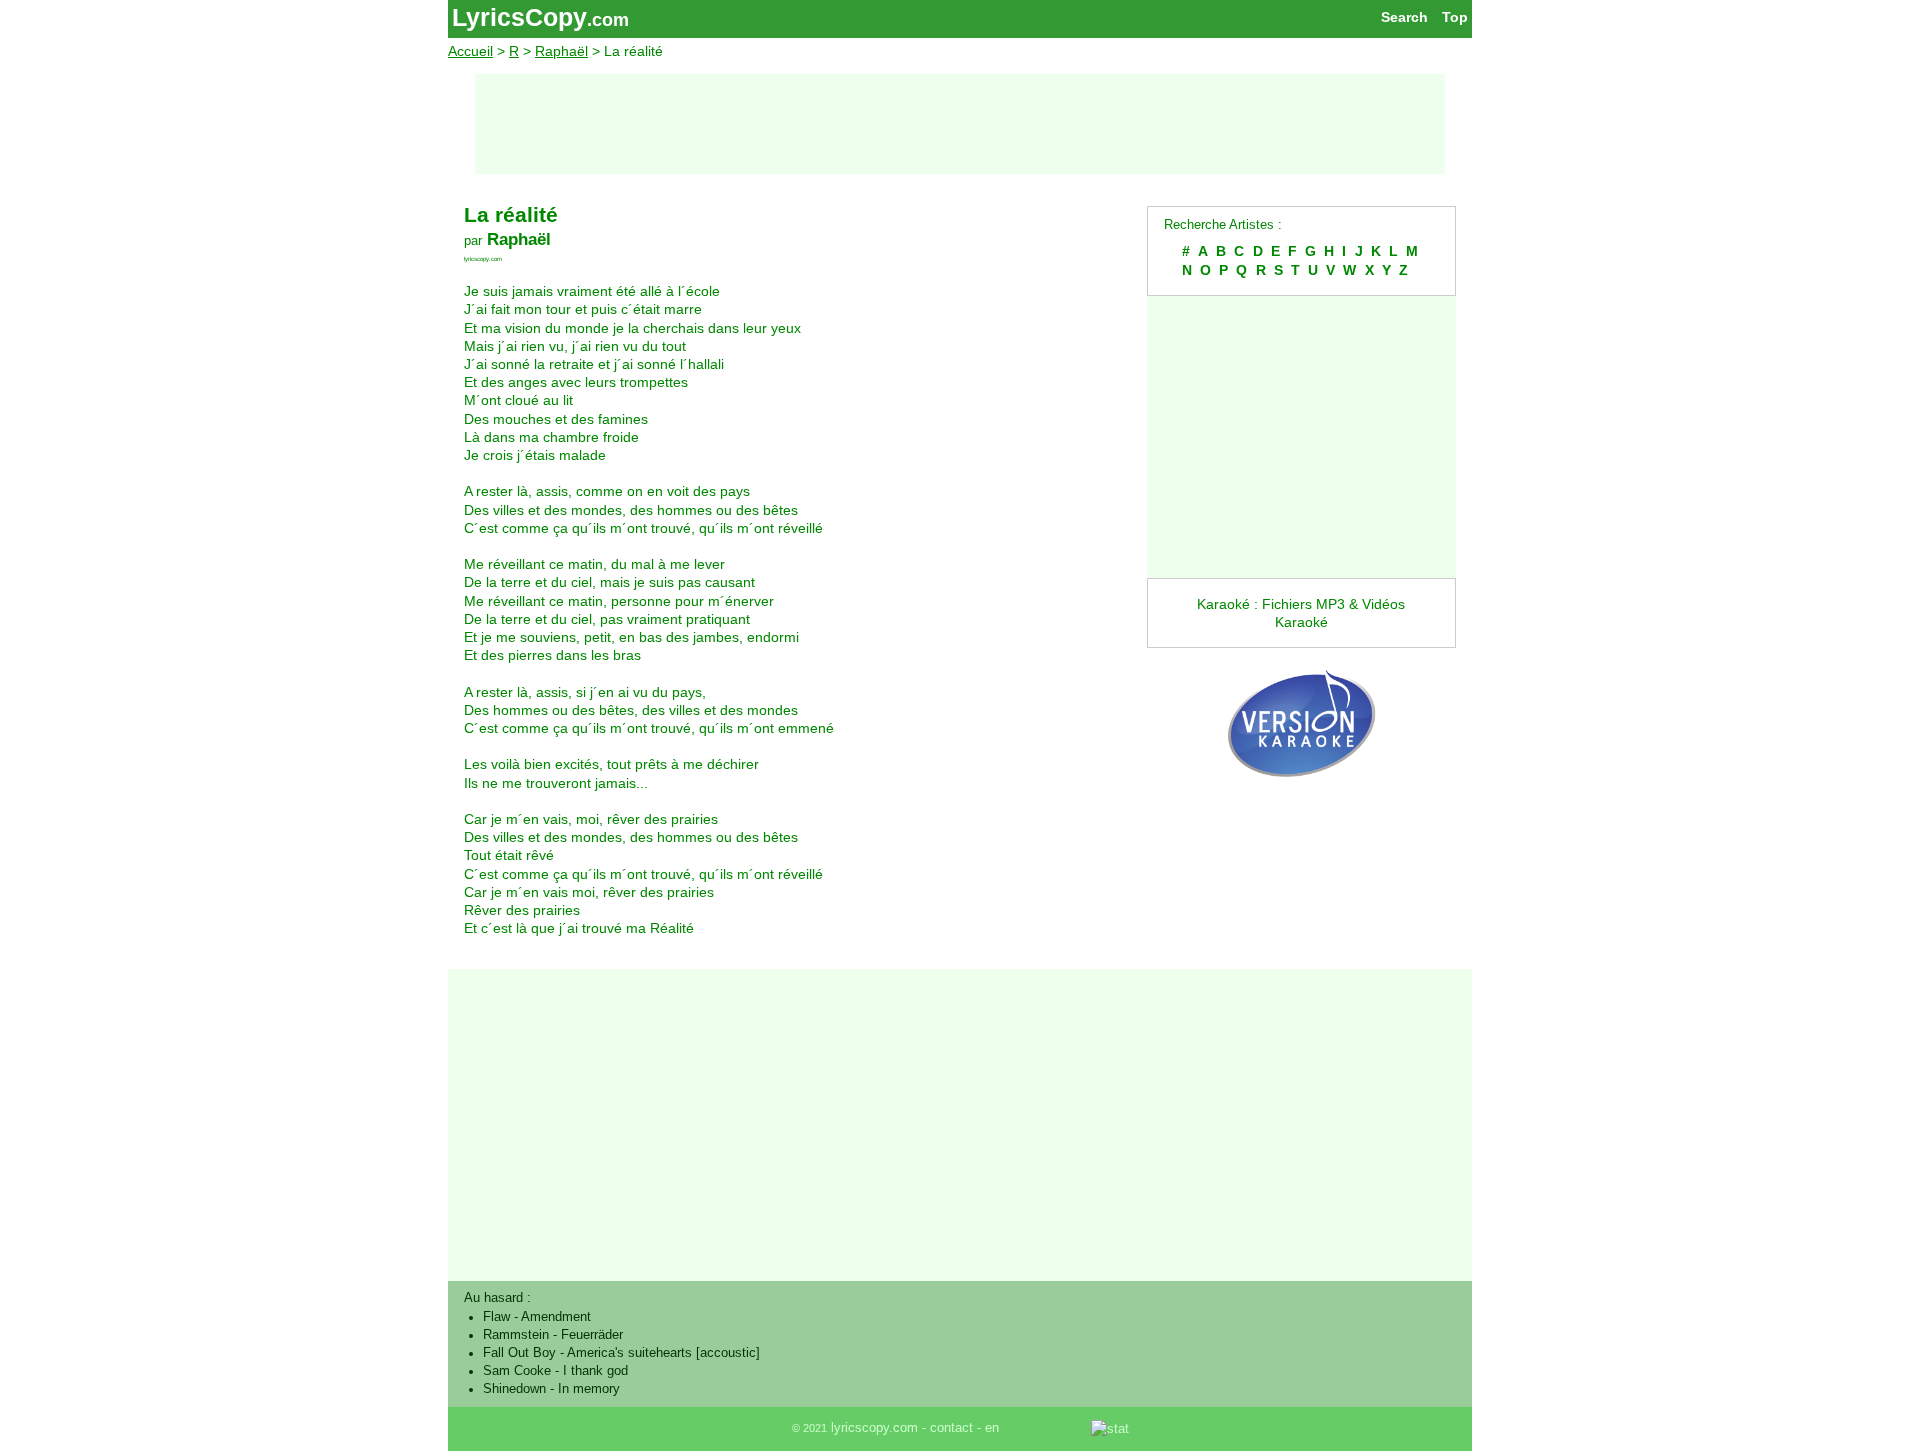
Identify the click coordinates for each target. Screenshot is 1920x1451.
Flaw (496, 1317)
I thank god (595, 1371)
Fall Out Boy (519, 1353)
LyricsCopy (519, 17)
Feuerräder (592, 1335)
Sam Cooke (517, 1371)
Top (1455, 17)
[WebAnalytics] (1047, 1428)
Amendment (556, 1317)
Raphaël (561, 51)
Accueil (470, 51)
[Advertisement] (960, 124)
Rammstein (516, 1335)
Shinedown (514, 1389)
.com (608, 20)
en (992, 1428)
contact (951, 1428)
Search (1404, 17)
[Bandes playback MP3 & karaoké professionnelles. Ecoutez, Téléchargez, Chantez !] (1301, 798)
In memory (589, 1389)
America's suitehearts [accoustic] (663, 1353)
